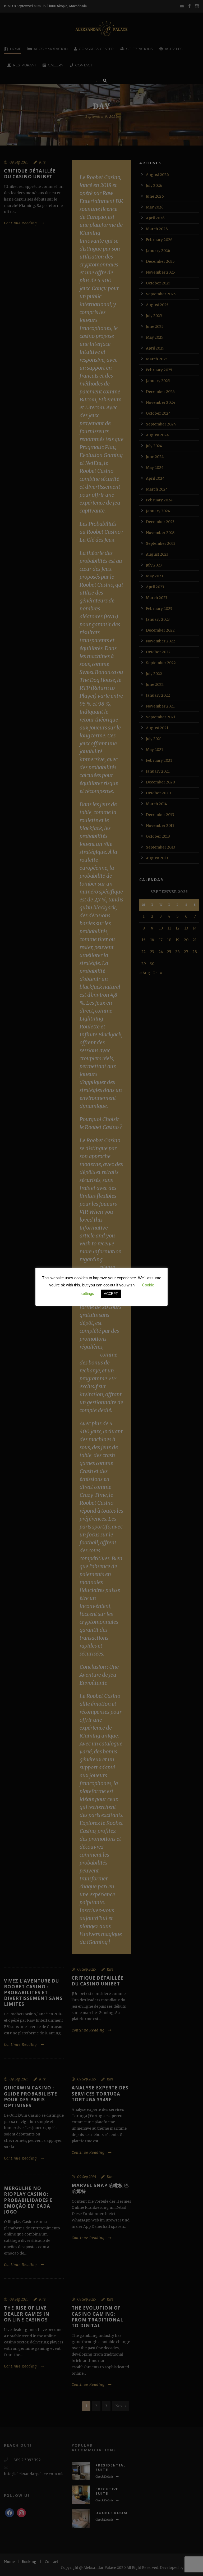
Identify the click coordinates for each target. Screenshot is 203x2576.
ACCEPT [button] (111, 1294)
